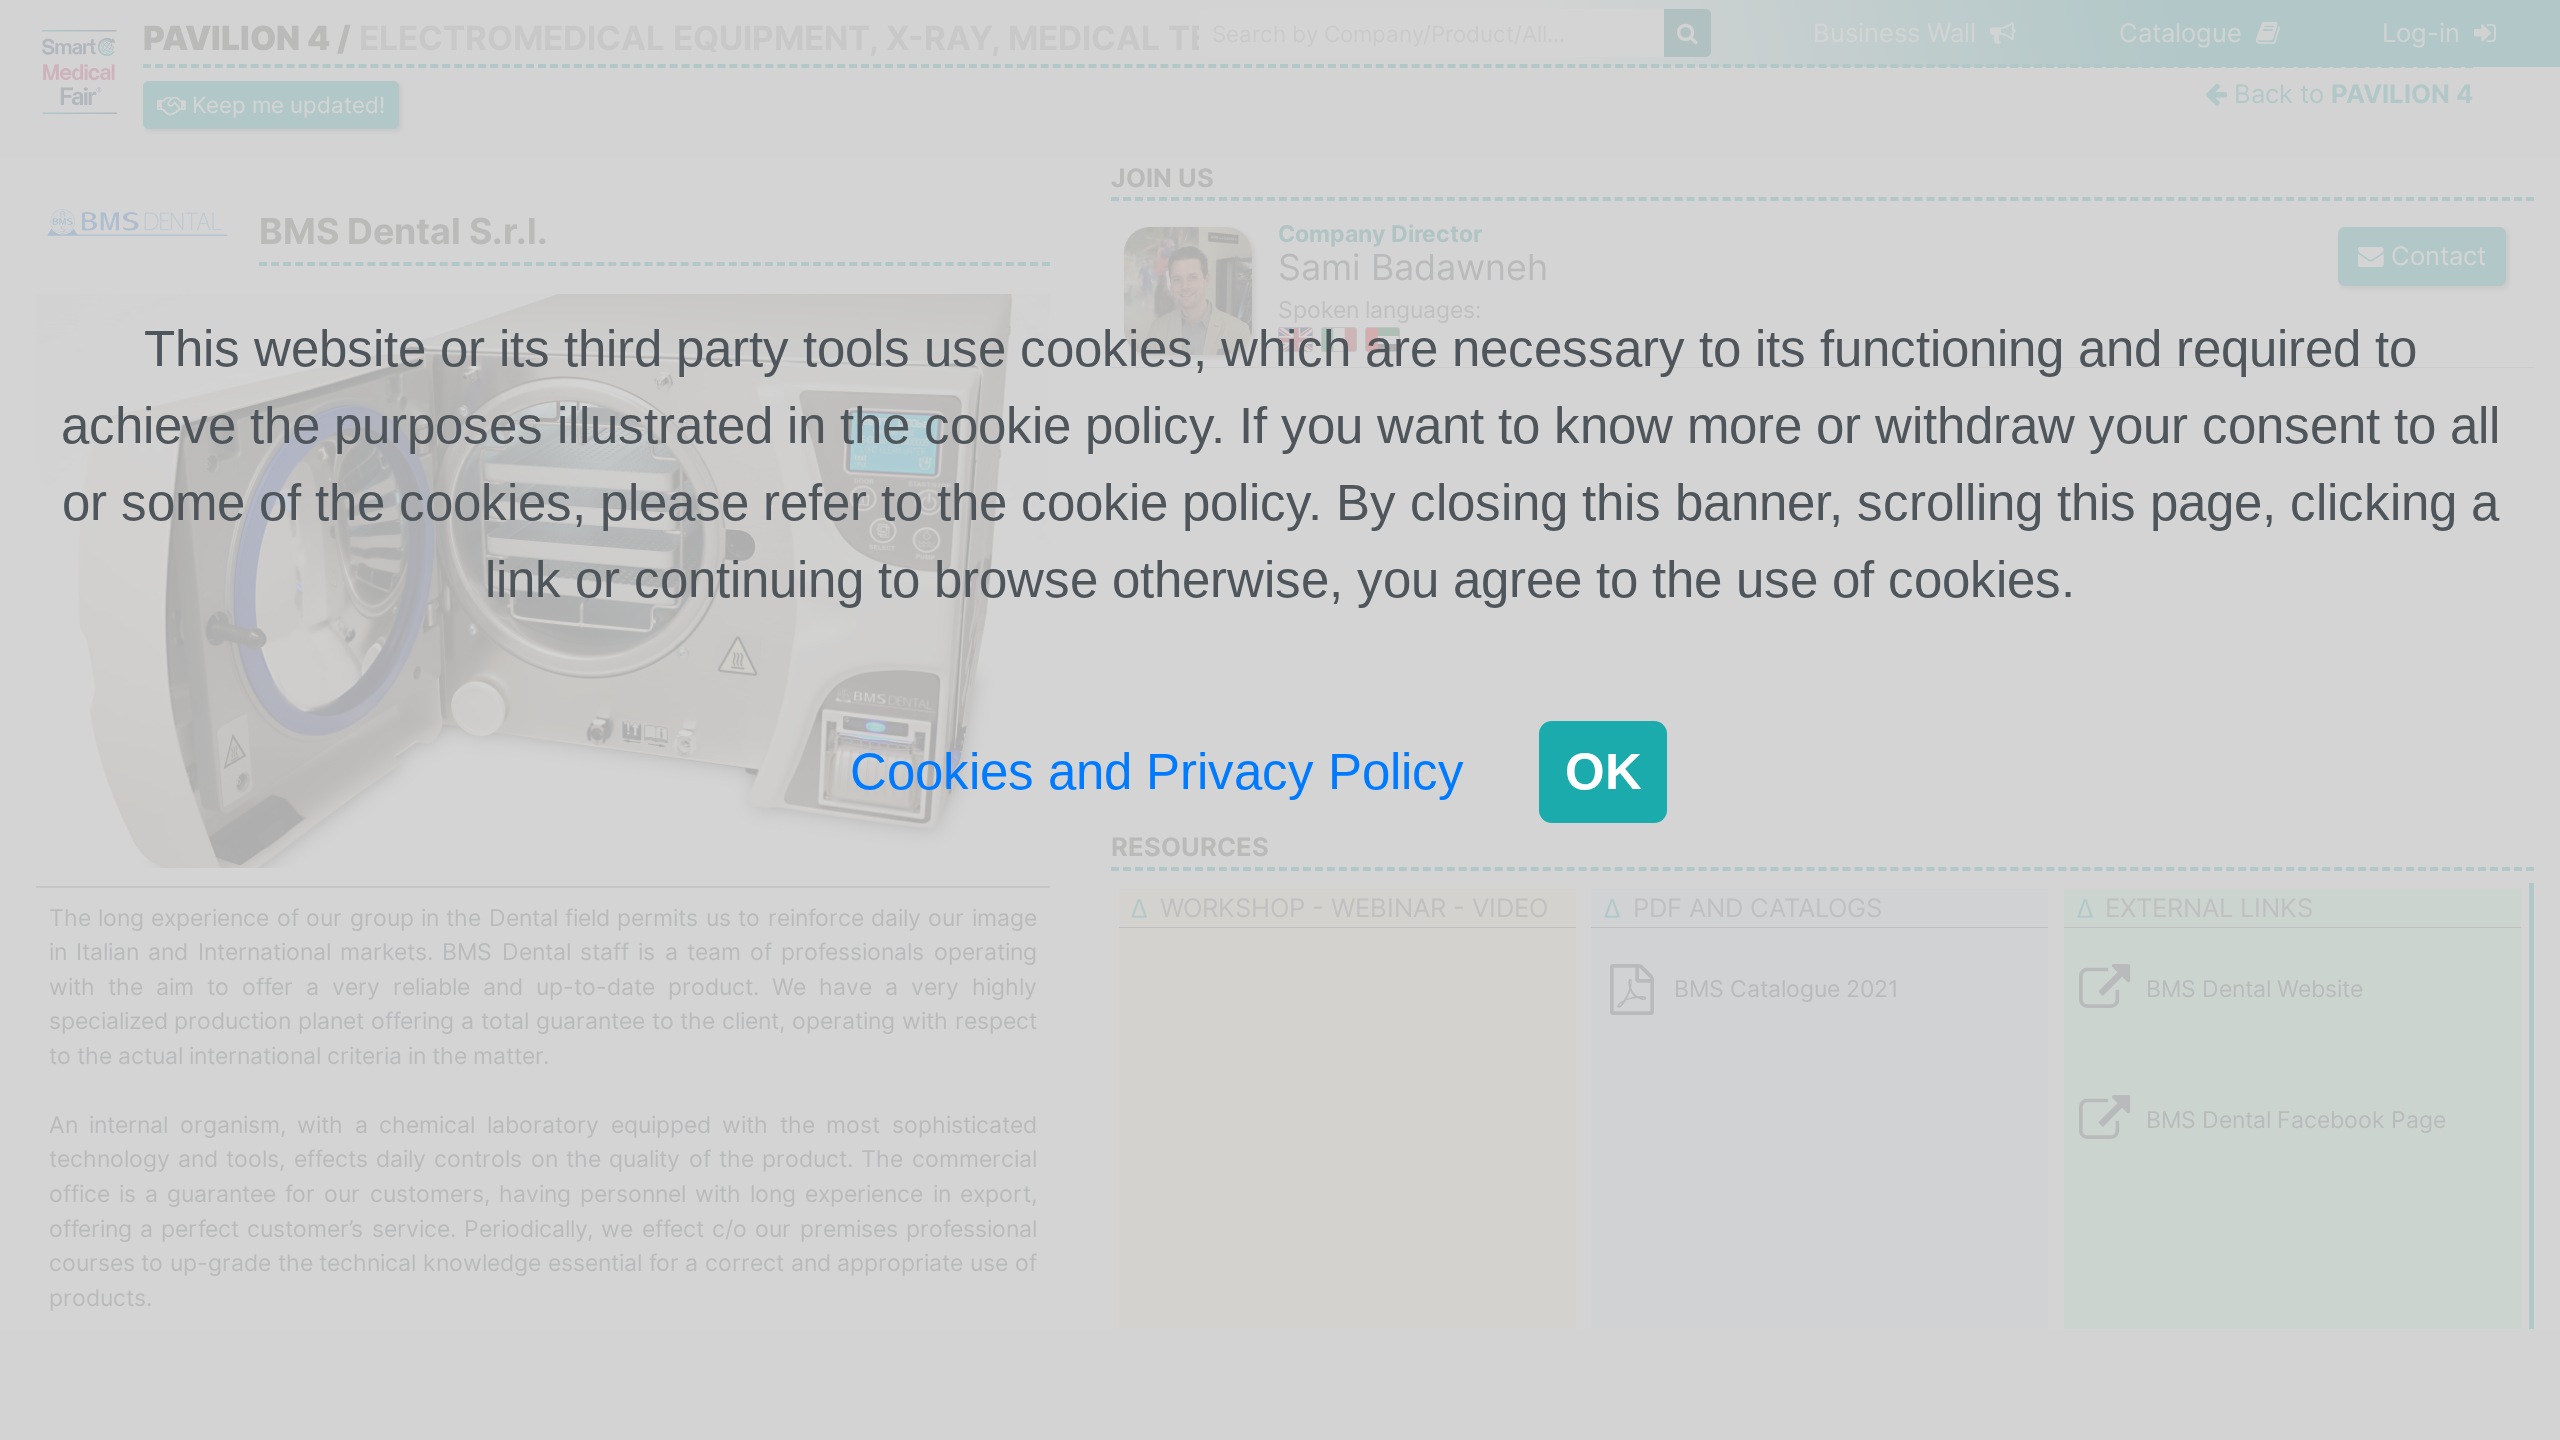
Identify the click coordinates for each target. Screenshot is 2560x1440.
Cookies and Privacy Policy (1157, 771)
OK (1603, 771)
